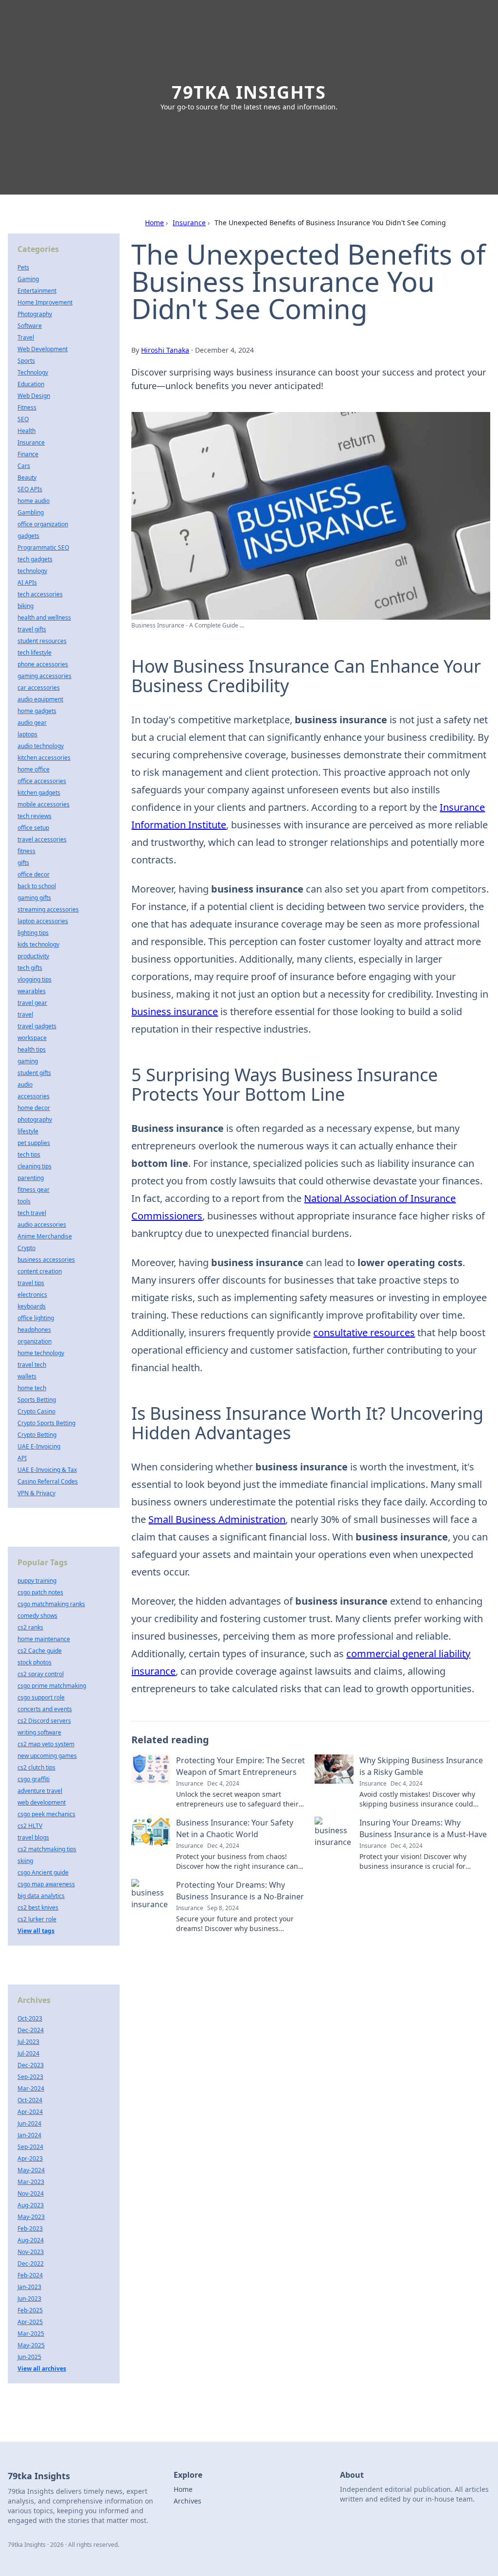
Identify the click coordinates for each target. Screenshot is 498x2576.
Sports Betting (37, 1400)
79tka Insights (249, 92)
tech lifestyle (35, 653)
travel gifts (32, 629)
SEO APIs (30, 489)
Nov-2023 (31, 2252)
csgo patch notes (40, 1592)
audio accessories (42, 1225)
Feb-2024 (30, 2275)
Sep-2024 (30, 2147)
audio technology (41, 746)
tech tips (29, 1154)
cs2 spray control (41, 1674)
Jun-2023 (29, 2299)
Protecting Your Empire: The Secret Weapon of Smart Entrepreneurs (240, 1766)
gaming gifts (34, 898)
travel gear (32, 1003)
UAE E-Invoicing (39, 1446)
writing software (39, 1732)
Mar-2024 (31, 2088)
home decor (34, 1108)
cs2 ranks (30, 1627)
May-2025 (31, 2345)
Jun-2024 (29, 2123)
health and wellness (44, 617)
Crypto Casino (36, 1411)
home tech (32, 1388)
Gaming (28, 279)
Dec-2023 (31, 2065)
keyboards (32, 1306)
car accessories (39, 688)
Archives (187, 2501)
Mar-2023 (31, 2182)
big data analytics (41, 1896)
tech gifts (30, 968)
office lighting (36, 1318)
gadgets (28, 536)
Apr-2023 (30, 2158)
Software (30, 326)
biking (26, 606)
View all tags (36, 1931)
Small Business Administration (217, 1519)
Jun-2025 (29, 2357)
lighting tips (33, 933)
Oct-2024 (30, 2100)
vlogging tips (35, 979)
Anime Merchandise (45, 1236)
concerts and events (45, 1709)
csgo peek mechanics (46, 1814)
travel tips (31, 1283)
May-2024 (31, 2170)
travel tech (32, 1365)
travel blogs (33, 1837)
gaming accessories (44, 676)
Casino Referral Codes (48, 1481)
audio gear (32, 723)
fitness (27, 851)
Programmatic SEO (43, 547)
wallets (27, 1376)
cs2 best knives (38, 1907)
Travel (26, 337)
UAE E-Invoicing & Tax (47, 1470)
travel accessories (42, 839)
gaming (28, 1061)
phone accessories (43, 664)
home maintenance (44, 1639)
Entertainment (37, 291)
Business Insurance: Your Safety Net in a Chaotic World (235, 1828)
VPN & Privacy (36, 1493)
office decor (34, 874)
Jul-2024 (28, 2053)
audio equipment (40, 699)
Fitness (27, 407)
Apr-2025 (30, 2322)
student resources (42, 641)
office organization (43, 524)
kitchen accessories (44, 758)
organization (35, 1341)
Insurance (189, 223)
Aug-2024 (31, 2240)
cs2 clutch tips (36, 1767)
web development (42, 1802)
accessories (34, 1096)
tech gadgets (35, 559)
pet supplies (34, 1143)
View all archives (42, 2369)
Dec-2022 (31, 2263)
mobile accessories (44, 804)
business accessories (46, 1260)
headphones (34, 1330)
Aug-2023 (31, 2205)
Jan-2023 (29, 2287)
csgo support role (41, 1697)
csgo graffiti (34, 1779)
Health (27, 431)
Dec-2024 (31, 2030)
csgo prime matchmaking (52, 1686)
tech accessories (40, 594)
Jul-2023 (28, 2042)
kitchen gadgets (39, 793)
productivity (33, 956)
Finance (28, 454)
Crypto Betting (37, 1435)
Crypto (27, 1248)
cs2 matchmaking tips (47, 1849)
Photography (35, 314)
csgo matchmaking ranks (51, 1604)
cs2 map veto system (46, 1744)
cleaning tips (35, 1166)
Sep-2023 (30, 2077)
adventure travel (40, 1791)
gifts (23, 863)
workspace (32, 1038)
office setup (33, 828)
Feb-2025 (30, 2310)
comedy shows (37, 1616)
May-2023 (31, 2217)
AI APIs (27, 582)
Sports (26, 361)
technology (32, 571)
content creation (40, 1271)
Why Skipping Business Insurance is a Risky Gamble (421, 1766)
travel (25, 1014)
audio (25, 1084)
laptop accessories (43, 921)
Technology (33, 372)
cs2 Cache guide (40, 1651)
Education (31, 384)
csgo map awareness (46, 1884)
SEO (23, 419)
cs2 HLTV (30, 1826)
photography (35, 1119)
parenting (31, 1178)
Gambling (31, 512)
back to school (37, 886)
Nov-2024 (31, 2193)
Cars (24, 466)
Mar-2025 (31, 2334)
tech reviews (35, 816)
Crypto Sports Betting (46, 1423)
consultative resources (364, 1333)
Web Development (43, 349)
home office (34, 769)
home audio (34, 501)
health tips (32, 1049)
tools (24, 1201)
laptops (27, 734)
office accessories (42, 781)
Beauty (27, 477)
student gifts (34, 1073)
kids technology (38, 944)
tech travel (32, 1213)
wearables (32, 991)
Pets (23, 267)
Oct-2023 (30, 2018)
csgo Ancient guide (43, 1872)
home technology (41, 1353)
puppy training (37, 1581)
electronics (32, 1295)
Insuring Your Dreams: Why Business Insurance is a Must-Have (423, 1828)
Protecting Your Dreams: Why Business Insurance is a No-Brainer (240, 1891)
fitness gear (34, 1190)
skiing (25, 1861)
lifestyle (28, 1131)
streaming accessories (48, 909)
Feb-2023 (30, 2228)
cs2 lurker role (37, 1919)
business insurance (175, 1011)
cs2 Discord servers (44, 1721)
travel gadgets (37, 1026)
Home (154, 223)
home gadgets (37, 711)
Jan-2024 (29, 2135)
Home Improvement (45, 302)
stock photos (35, 1662)
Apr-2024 (30, 2112)
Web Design (34, 396)
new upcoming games (47, 1756)
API (22, 1458)
